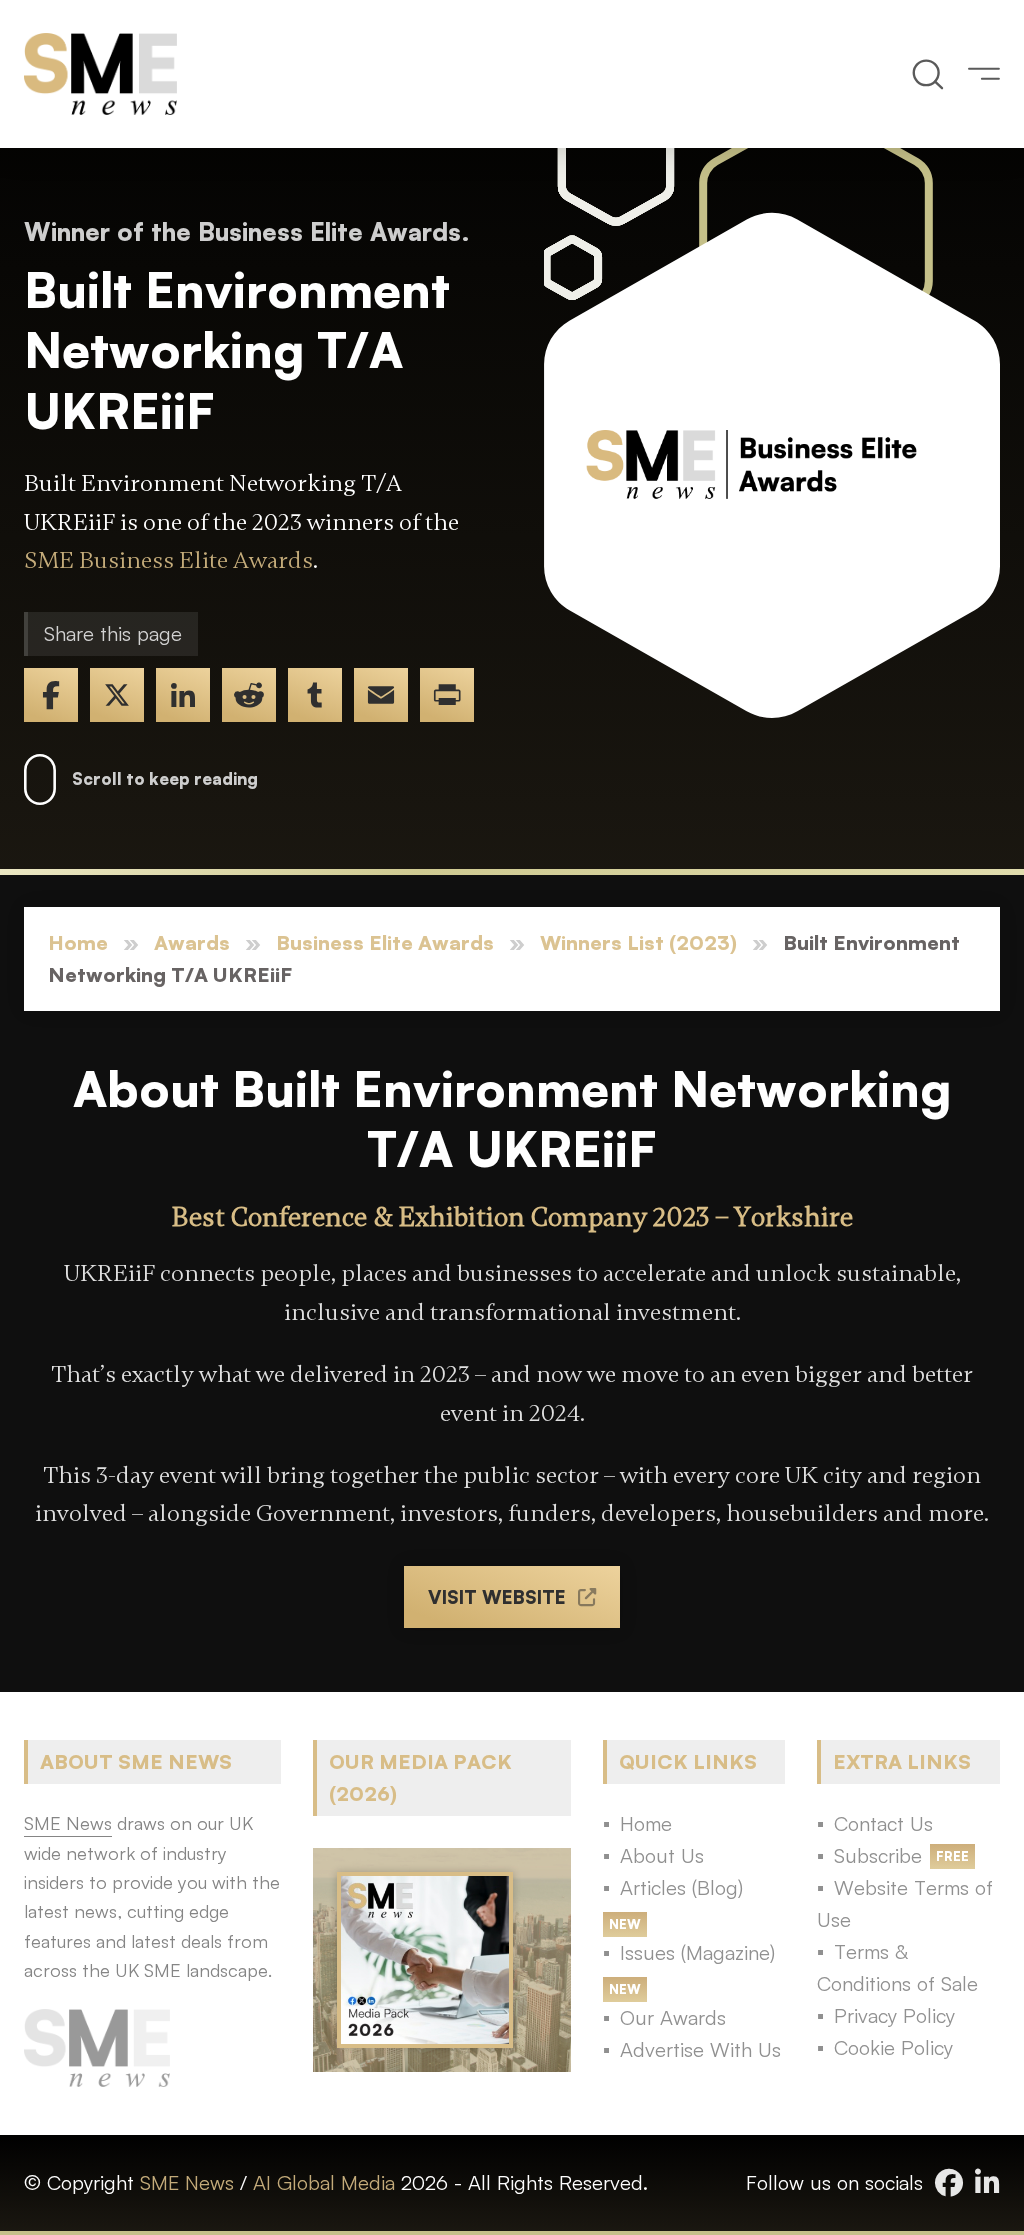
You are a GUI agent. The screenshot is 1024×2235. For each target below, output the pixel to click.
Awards (192, 942)
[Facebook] (51, 695)
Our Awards (673, 2017)
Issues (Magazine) (697, 1952)
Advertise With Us (700, 2049)
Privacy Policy (894, 2015)
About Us (662, 1855)
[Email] (381, 695)
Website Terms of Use (905, 1903)
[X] (117, 695)
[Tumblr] (315, 695)
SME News (187, 2182)
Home (78, 942)
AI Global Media (324, 2182)
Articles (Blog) (681, 1887)
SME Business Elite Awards (168, 560)
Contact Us (883, 1823)
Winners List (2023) (638, 942)
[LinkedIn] (183, 695)
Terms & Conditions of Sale (897, 1967)
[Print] (447, 695)
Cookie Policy (893, 2047)
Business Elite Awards (385, 942)
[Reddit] (249, 695)
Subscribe (878, 1855)
